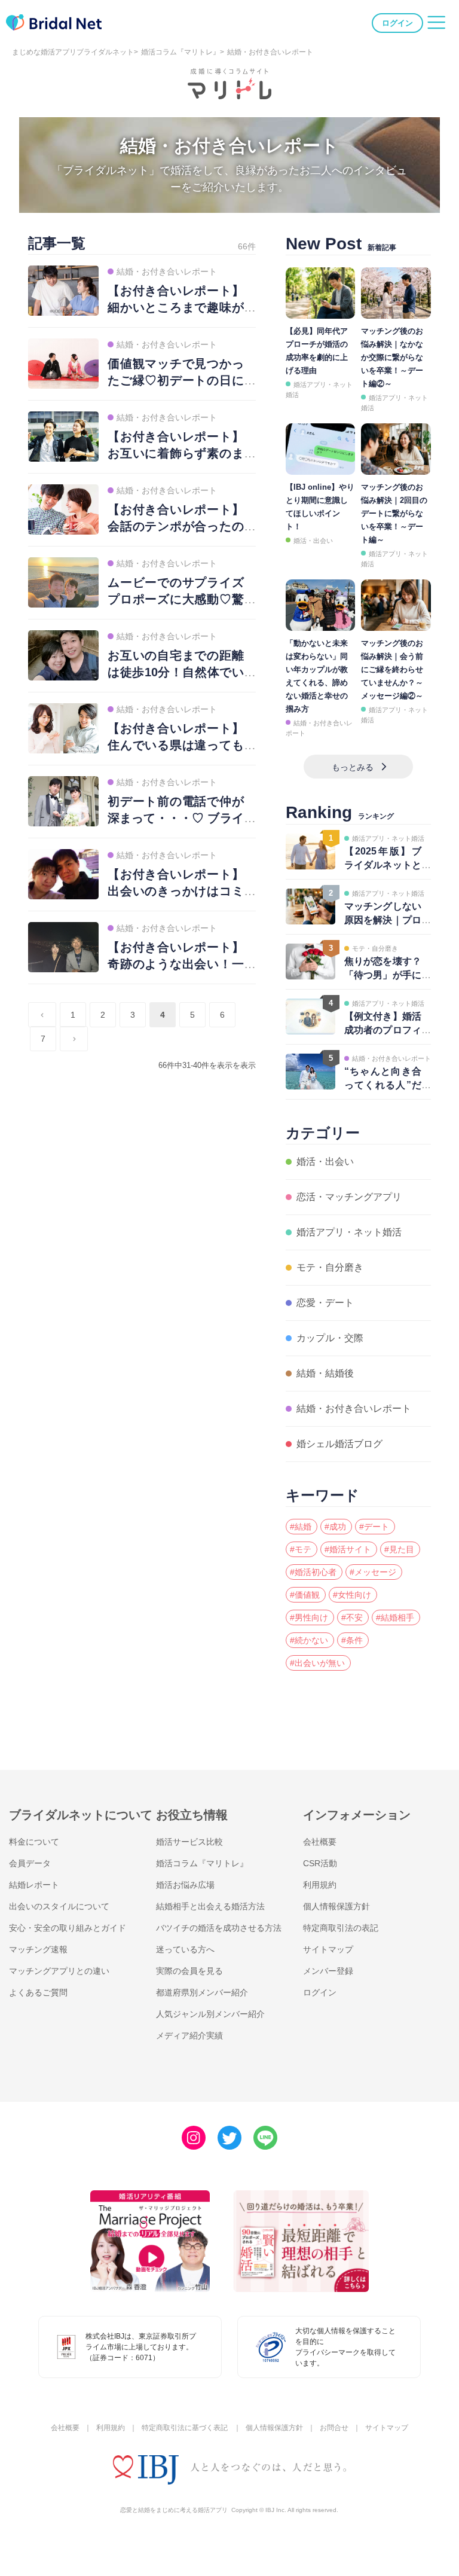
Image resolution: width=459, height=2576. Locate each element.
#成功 (335, 1527)
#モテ (301, 1549)
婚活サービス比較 (189, 1842)
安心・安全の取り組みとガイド (68, 1928)
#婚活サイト (348, 1549)
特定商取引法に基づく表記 (185, 2428)
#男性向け (309, 1617)
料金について (34, 1842)
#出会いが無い (317, 1663)
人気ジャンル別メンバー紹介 (210, 2014)
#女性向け (352, 1595)
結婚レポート (34, 1885)
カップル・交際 (330, 1338)
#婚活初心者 (313, 1572)
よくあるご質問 (38, 1992)
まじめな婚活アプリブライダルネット (73, 52)
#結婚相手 (395, 1617)
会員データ (30, 1863)
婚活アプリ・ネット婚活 (349, 1232)
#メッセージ (373, 1572)
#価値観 (305, 1595)
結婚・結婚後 (325, 1373)
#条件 (352, 1640)
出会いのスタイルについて (59, 1906)
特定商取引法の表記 (341, 1928)
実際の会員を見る (189, 1971)
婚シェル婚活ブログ (339, 1444)
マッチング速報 (38, 1949)
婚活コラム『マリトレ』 (180, 52)
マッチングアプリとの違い (59, 1971)
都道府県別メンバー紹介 (202, 1992)
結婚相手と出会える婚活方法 (210, 1906)
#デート (374, 1527)
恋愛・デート (325, 1303)
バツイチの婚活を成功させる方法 (219, 1928)
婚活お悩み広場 (185, 1885)
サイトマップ (328, 1949)
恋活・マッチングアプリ (349, 1197)
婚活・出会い (313, 541)
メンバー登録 (328, 1971)
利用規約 (320, 1885)
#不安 (352, 1617)
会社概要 (320, 1842)
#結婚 (301, 1527)
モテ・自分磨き (330, 1267)
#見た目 (399, 1549)
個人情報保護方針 (336, 1906)
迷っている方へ (185, 1949)
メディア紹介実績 (189, 2035)
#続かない (309, 1640)
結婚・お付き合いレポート (354, 1408)
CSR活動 (320, 1863)
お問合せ (334, 2428)
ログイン (397, 23)
